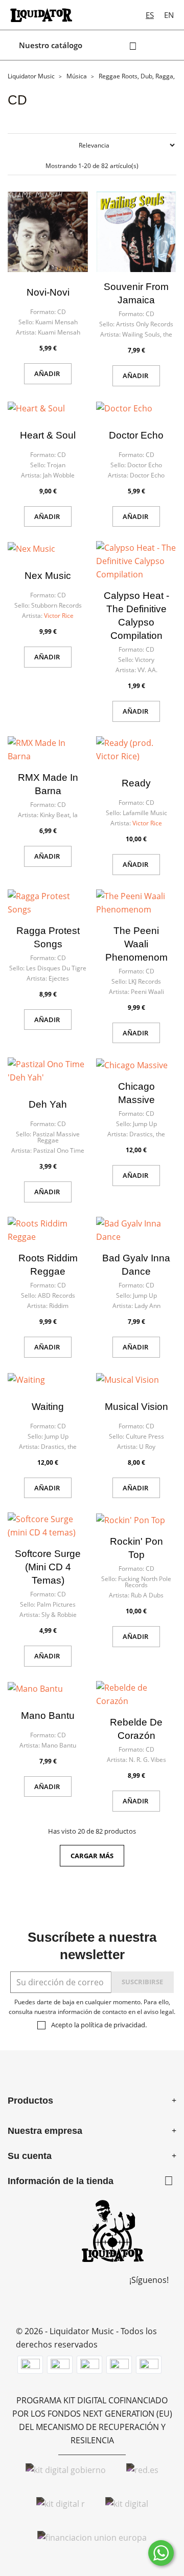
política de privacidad (113, 2025)
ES (150, 15)
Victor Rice (59, 616)
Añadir (48, 373)
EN (169, 15)
